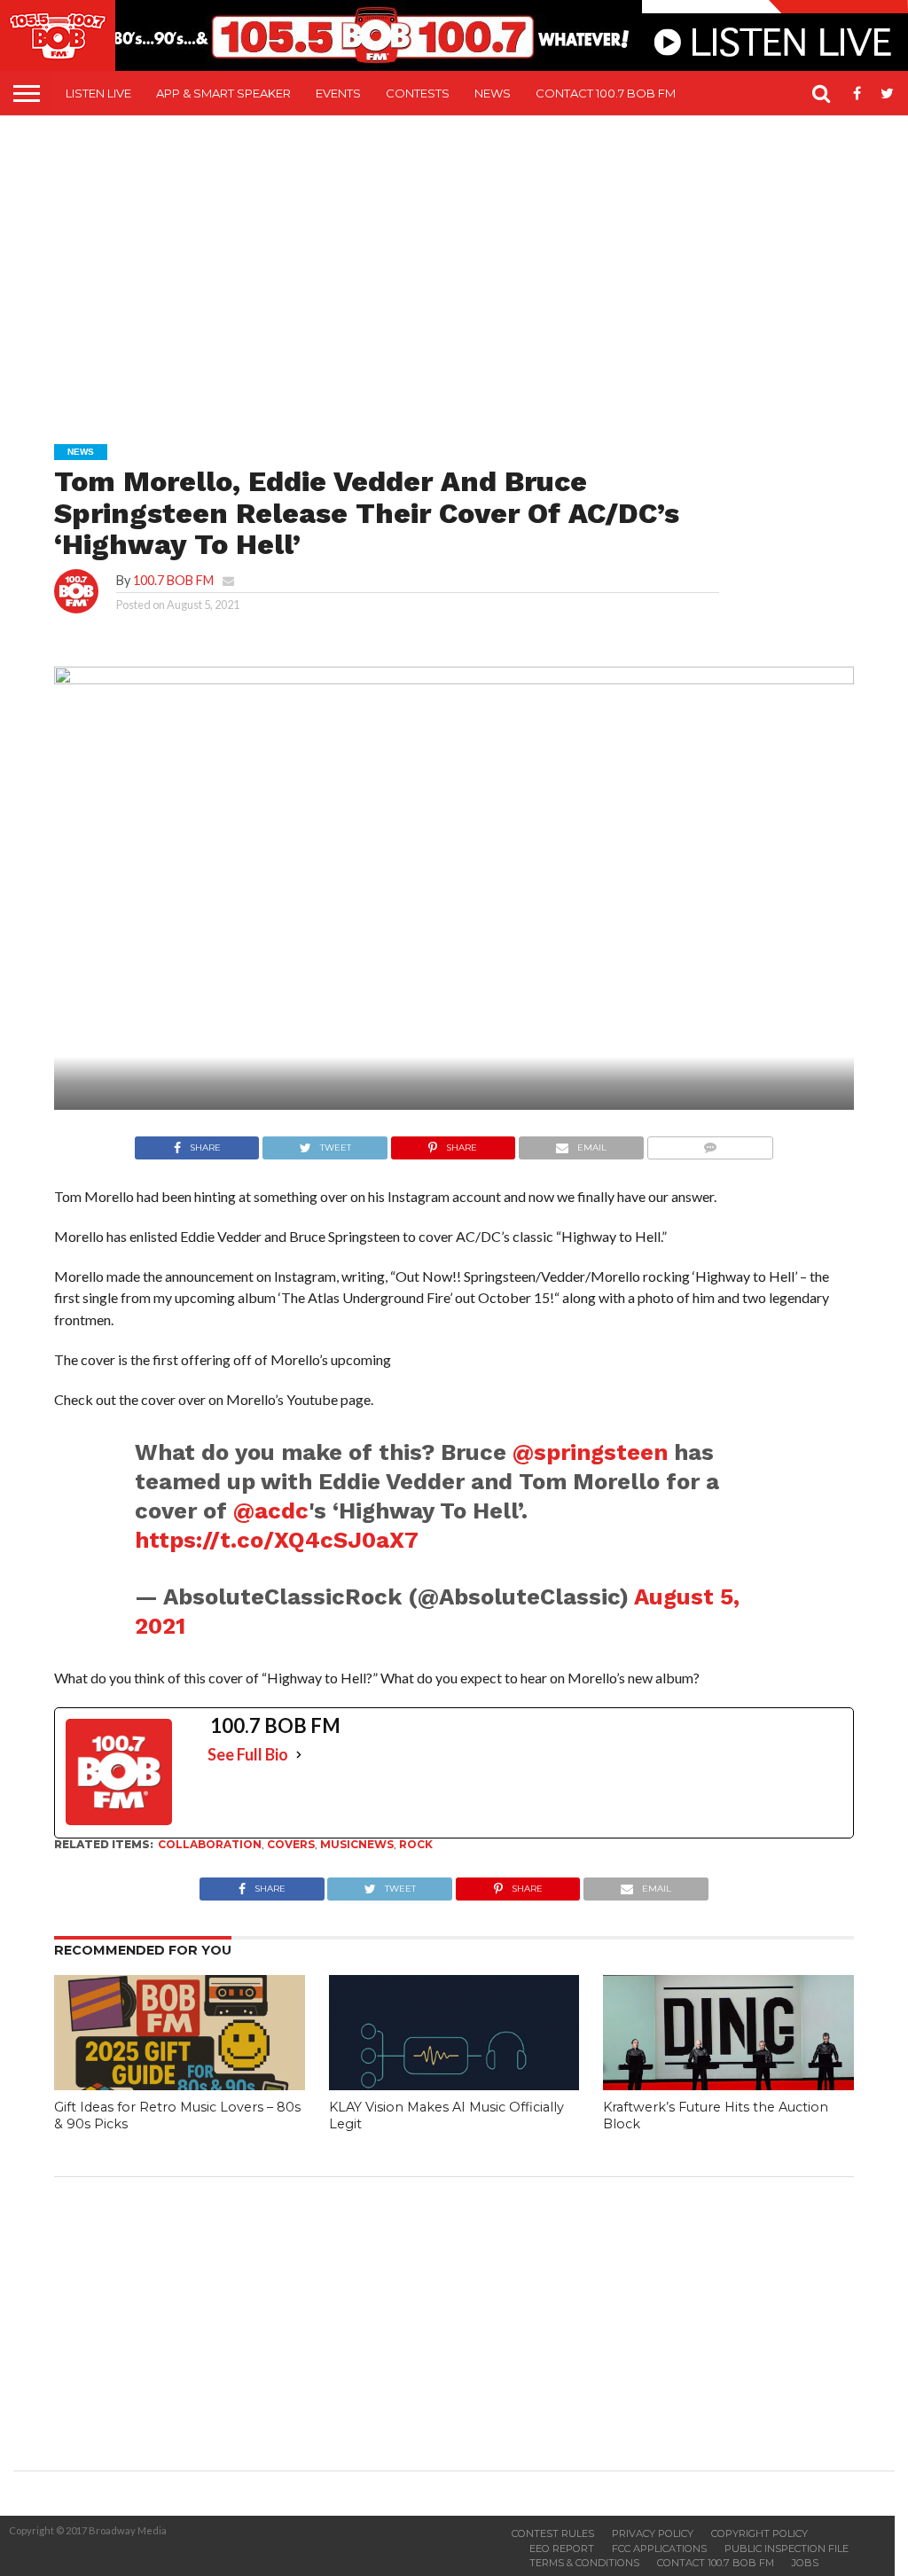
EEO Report (562, 2549)
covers (291, 1844)
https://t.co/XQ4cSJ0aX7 (277, 1540)
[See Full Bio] (299, 1754)
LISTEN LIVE (98, 93)
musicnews (357, 1844)
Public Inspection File (787, 2549)
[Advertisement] (461, 267)
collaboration (210, 1844)
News (493, 93)
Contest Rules (553, 2533)
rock (416, 1844)
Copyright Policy (759, 2533)
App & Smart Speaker (223, 93)
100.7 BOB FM (173, 580)
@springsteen (590, 1452)
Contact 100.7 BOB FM (606, 93)
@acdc (271, 1510)
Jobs (805, 2563)
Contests (418, 93)
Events (338, 93)
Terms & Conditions (584, 2563)
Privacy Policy (653, 2533)
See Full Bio (248, 1754)
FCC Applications (659, 2549)
